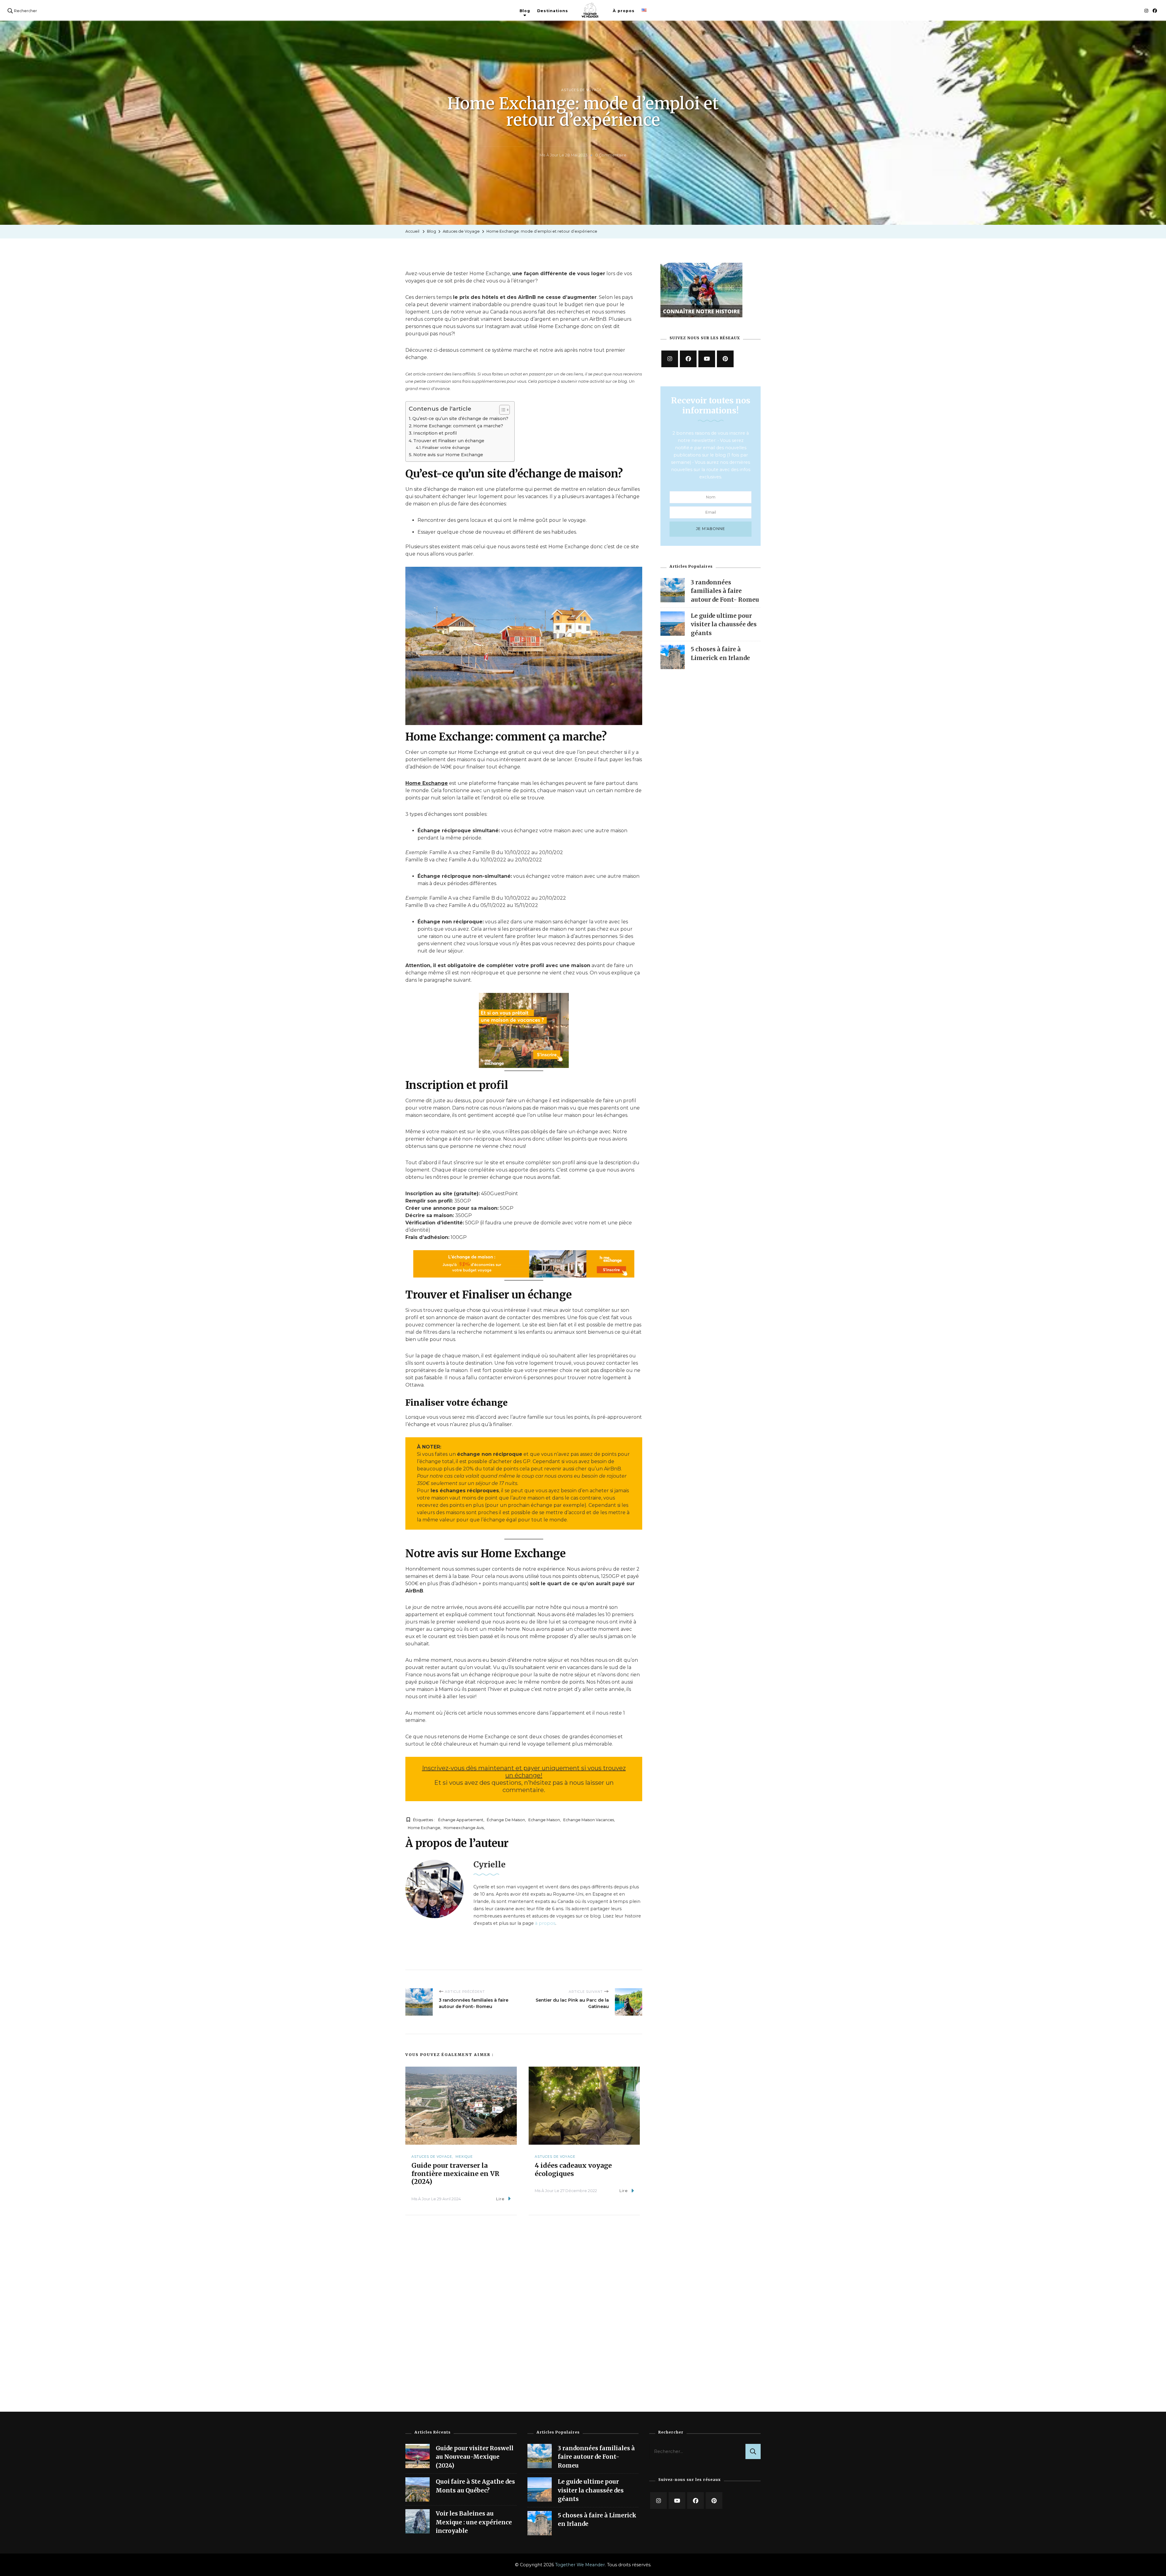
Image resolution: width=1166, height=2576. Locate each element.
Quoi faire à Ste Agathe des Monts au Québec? (475, 2486)
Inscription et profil (435, 433)
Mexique (464, 2157)
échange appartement (461, 1820)
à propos (545, 1923)
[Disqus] (524, 2309)
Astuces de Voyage (581, 90)
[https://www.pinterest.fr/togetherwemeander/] (725, 359)
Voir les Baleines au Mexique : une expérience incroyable (474, 2522)
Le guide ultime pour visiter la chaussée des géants (724, 624)
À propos (624, 11)
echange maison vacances (589, 1820)
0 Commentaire (611, 155)
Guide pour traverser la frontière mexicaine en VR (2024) (455, 2174)
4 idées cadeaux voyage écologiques (573, 2170)
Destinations (553, 11)
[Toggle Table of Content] (501, 410)
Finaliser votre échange (446, 447)
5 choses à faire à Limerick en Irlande (597, 2520)
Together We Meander (580, 2565)
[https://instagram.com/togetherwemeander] (670, 359)
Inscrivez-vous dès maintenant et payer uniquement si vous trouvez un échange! (524, 1772)
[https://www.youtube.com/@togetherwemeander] (707, 359)
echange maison (544, 1820)
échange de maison (506, 1820)
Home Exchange (427, 783)
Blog (525, 11)
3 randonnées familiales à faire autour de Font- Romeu (725, 591)
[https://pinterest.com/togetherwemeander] (714, 2501)
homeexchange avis (464, 1828)
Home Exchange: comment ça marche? (458, 426)
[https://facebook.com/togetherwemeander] (688, 359)
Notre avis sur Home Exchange (448, 455)
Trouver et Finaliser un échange (449, 441)
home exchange (424, 1828)
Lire (500, 2199)
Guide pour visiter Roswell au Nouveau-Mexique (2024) (475, 2457)
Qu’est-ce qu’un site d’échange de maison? (460, 419)
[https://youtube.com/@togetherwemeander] (677, 2501)
